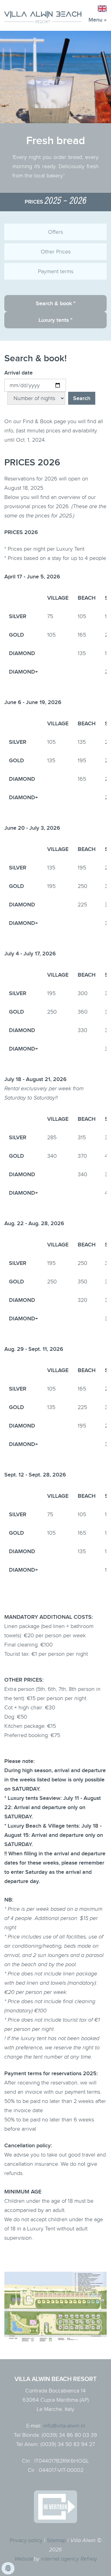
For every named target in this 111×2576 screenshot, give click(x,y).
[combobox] (101, 9)
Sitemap (56, 2540)
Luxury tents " (55, 320)
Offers (55, 232)
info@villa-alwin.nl (64, 2426)
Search (82, 398)
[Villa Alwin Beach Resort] (43, 17)
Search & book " (56, 304)
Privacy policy (26, 2540)
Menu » (98, 20)
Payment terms (56, 271)
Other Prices (56, 252)
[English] (101, 9)
